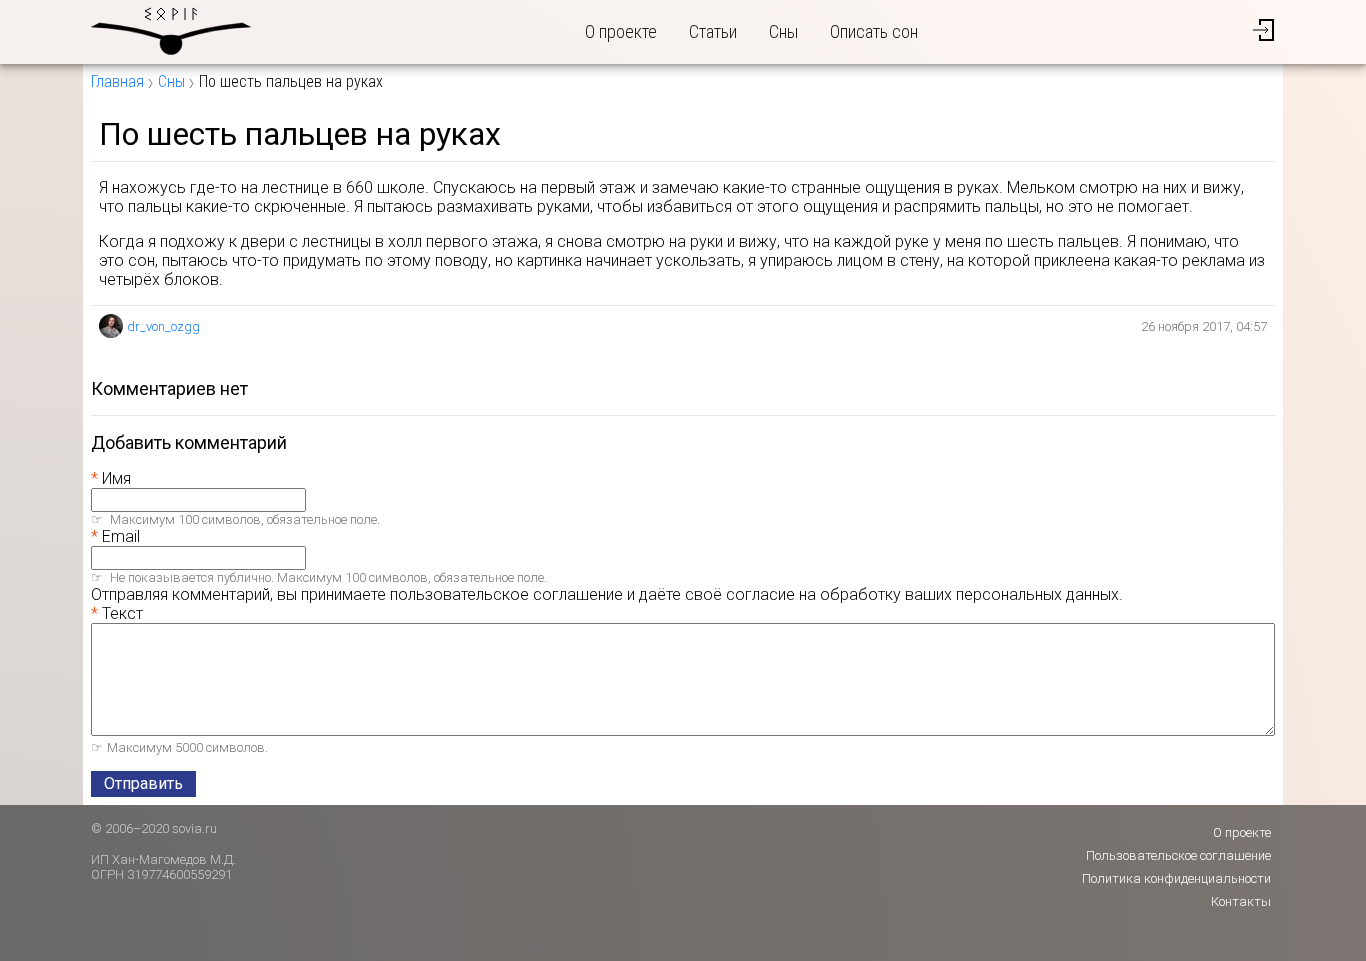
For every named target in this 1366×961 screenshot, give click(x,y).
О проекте (621, 31)
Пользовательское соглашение (1178, 855)
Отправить (143, 783)
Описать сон (874, 31)
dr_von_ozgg (163, 326)
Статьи (713, 31)
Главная (117, 81)
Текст (122, 613)
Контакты (1241, 901)
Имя (116, 478)
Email (121, 536)
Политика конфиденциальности (1176, 878)
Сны (783, 31)
